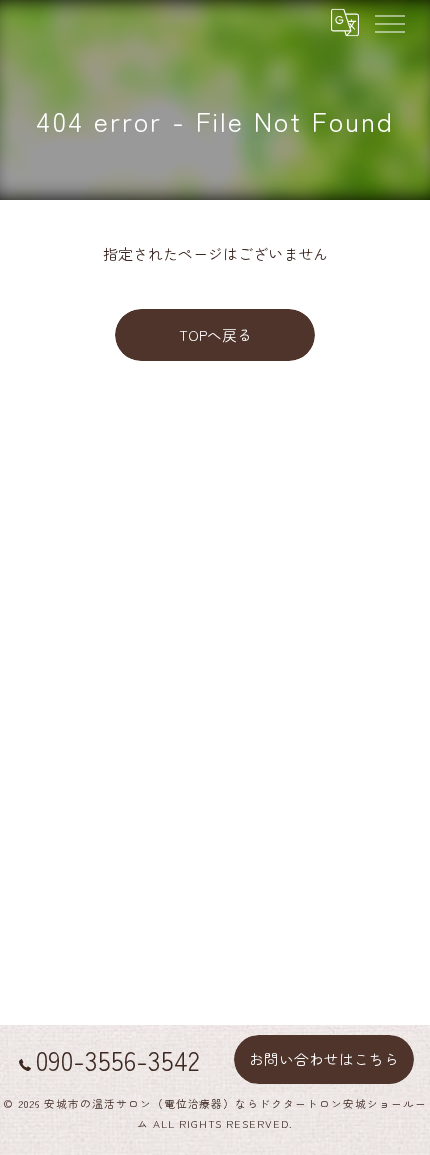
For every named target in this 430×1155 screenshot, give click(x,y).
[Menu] (389, 22)
